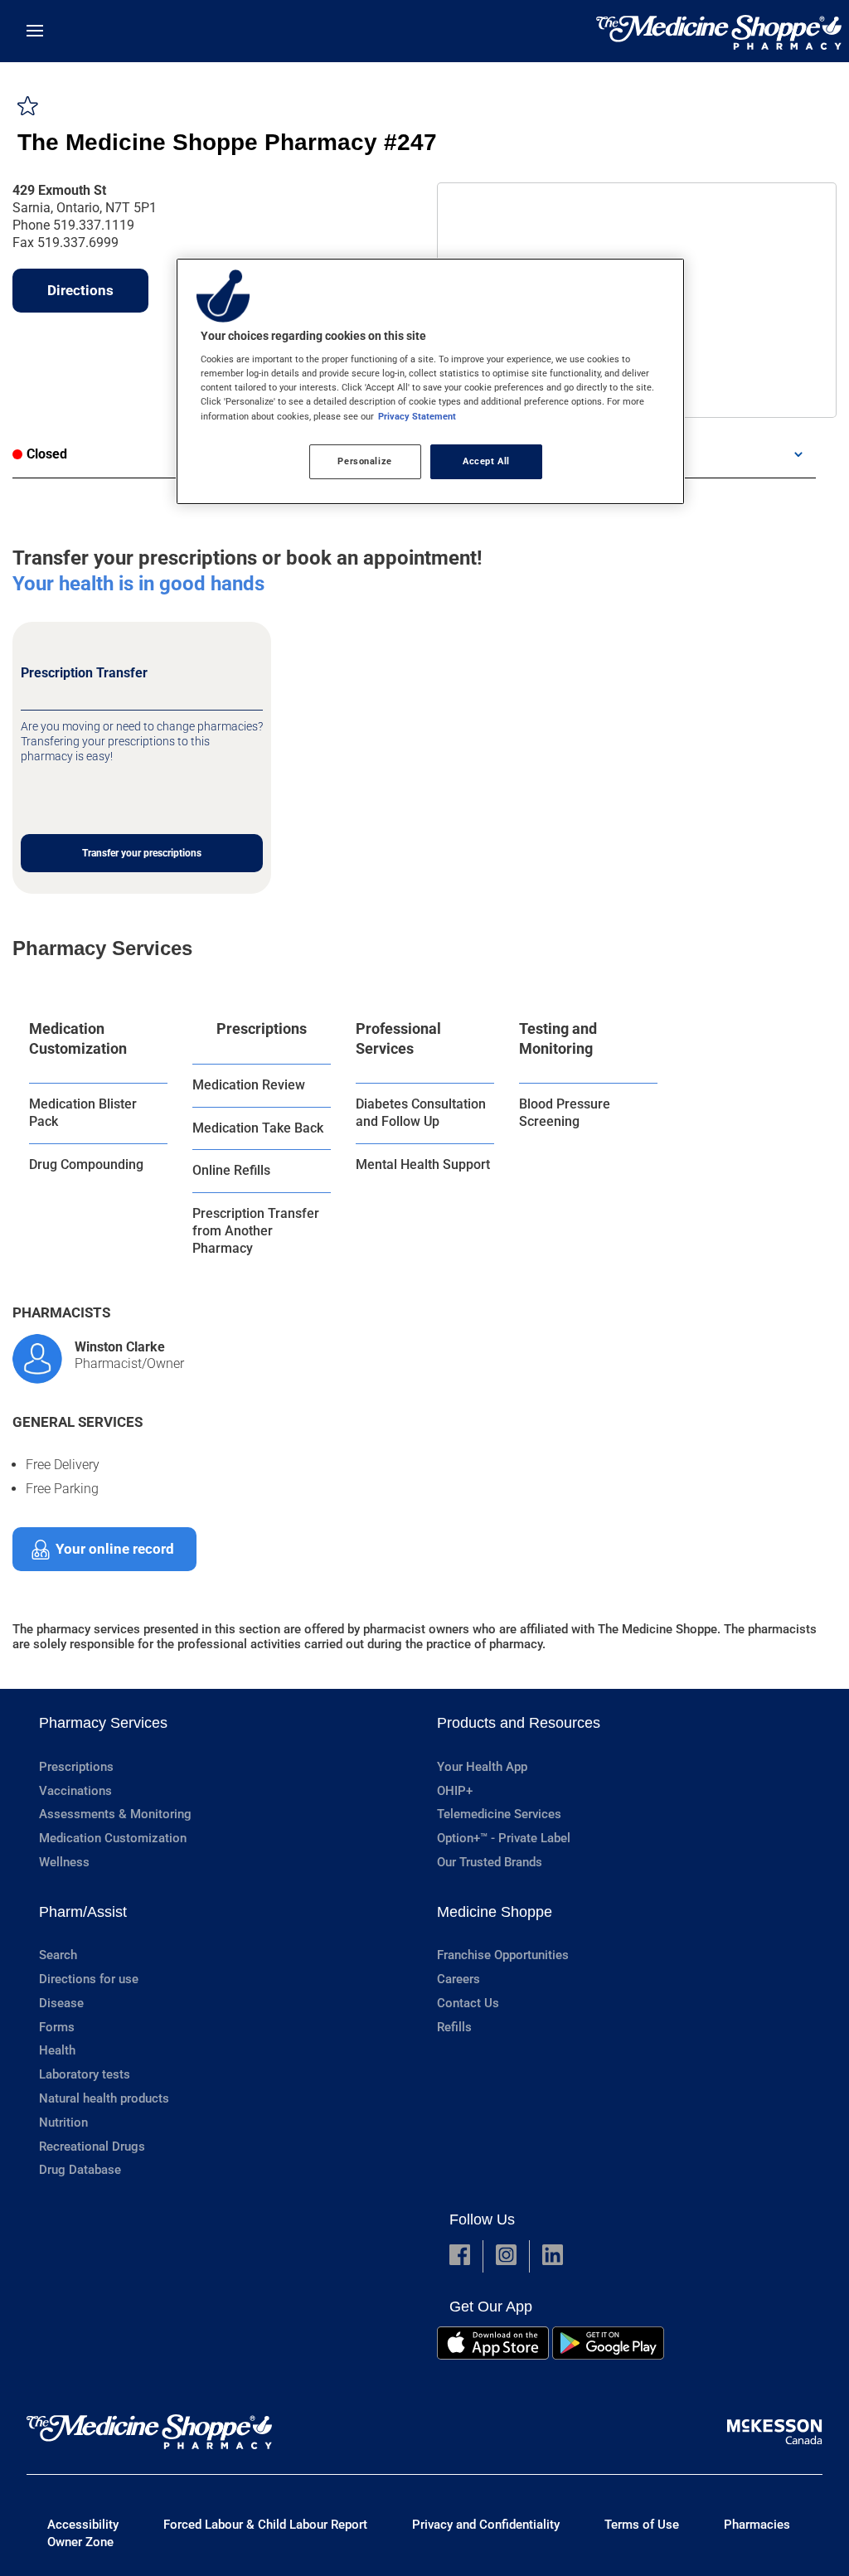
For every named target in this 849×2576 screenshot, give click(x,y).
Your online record (115, 1549)
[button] (460, 2256)
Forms (57, 2027)
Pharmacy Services (103, 1723)
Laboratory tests (85, 2074)
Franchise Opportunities (503, 1955)
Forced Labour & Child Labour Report (265, 2525)
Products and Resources (519, 1723)
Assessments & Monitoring (115, 1814)
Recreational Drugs (92, 2147)
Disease (61, 2003)
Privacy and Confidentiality (486, 2525)
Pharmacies (757, 2525)
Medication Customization (78, 1038)
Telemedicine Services (499, 1814)
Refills (454, 2027)
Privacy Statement (417, 416)
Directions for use (89, 1979)
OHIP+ (455, 1791)
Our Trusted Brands (490, 1862)
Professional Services (398, 1038)
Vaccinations (75, 1791)
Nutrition (63, 2122)
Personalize (364, 461)
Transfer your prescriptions (142, 853)
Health (57, 2050)
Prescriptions (262, 1028)
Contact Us (468, 2003)
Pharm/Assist (83, 1912)
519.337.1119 (94, 225)
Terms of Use (642, 2525)
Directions (80, 290)
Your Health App (482, 1767)
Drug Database (80, 2170)
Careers (458, 1979)
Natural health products (104, 2098)
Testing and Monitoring (558, 1038)
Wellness (64, 1862)
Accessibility (83, 2525)
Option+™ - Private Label (504, 1838)
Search (58, 1955)
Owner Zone (80, 2542)
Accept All (486, 461)
